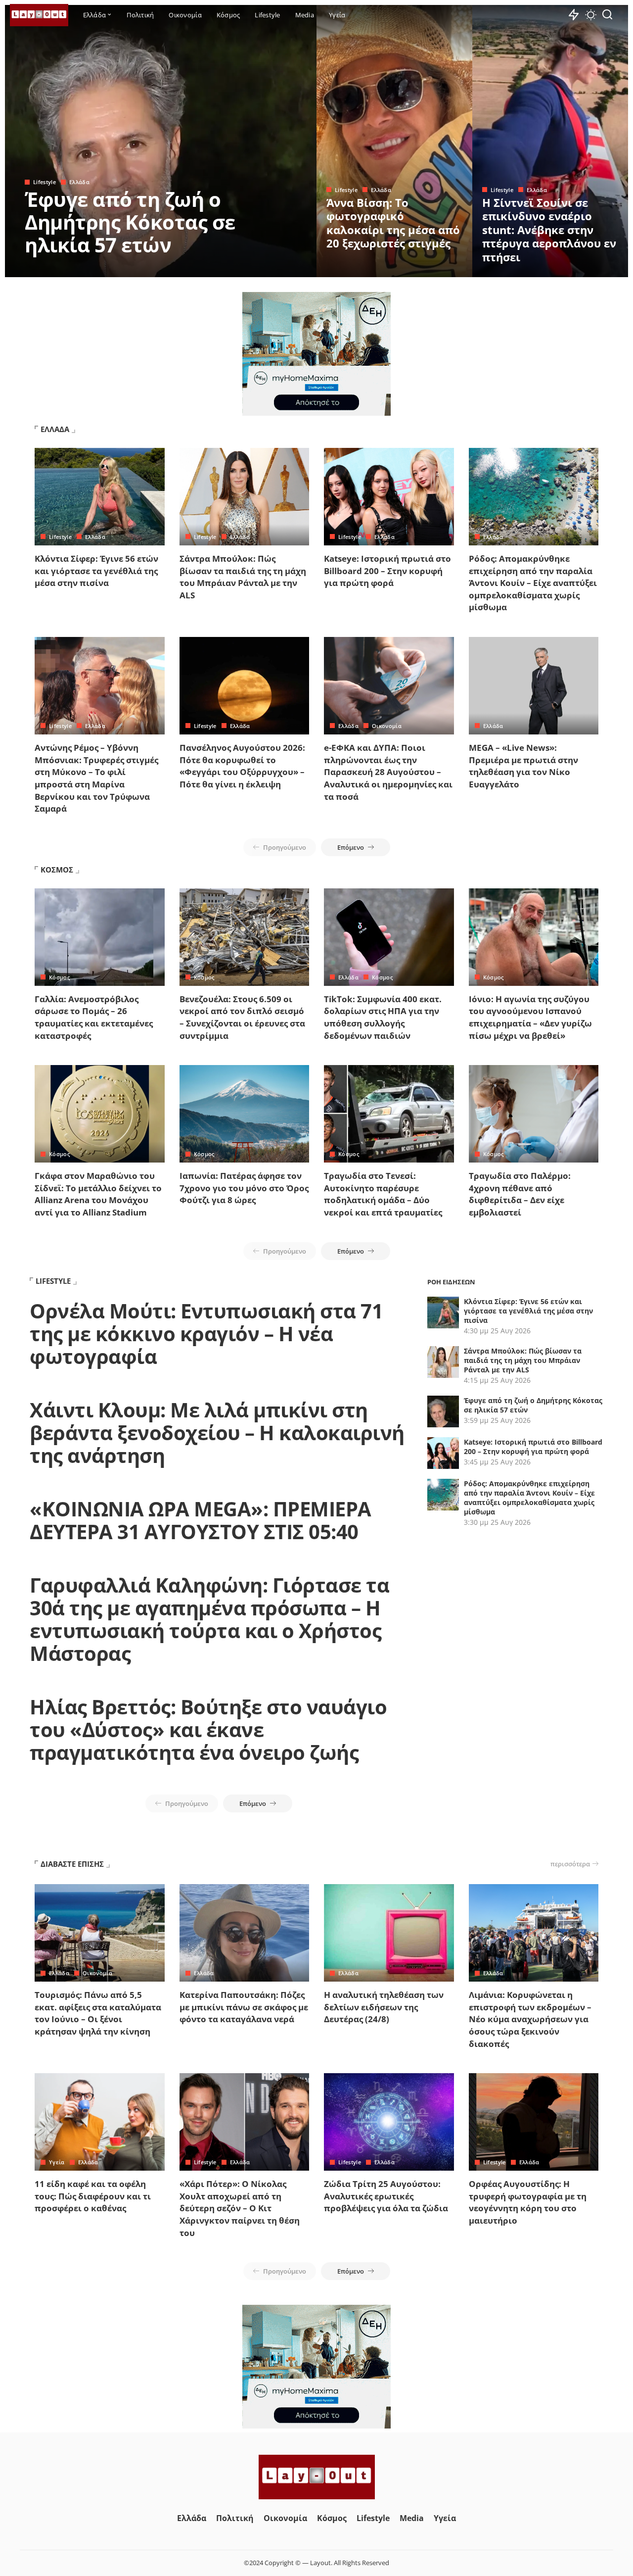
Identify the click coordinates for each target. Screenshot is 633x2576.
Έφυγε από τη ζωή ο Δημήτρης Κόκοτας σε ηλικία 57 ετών (130, 222)
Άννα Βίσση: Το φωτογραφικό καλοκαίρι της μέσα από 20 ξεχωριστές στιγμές (393, 223)
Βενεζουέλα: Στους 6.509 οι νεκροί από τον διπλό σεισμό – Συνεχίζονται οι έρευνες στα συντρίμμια (242, 1017)
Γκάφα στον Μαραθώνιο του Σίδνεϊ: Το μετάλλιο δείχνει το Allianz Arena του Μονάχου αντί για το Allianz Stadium (98, 1194)
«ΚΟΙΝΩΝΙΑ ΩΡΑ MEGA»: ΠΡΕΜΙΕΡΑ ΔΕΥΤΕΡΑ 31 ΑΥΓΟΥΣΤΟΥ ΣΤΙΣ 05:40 (201, 1520)
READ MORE (270, 268)
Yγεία (57, 2162)
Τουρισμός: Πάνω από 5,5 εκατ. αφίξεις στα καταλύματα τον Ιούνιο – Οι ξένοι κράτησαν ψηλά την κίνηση (98, 2013)
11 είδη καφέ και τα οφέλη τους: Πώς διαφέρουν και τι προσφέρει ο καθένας (93, 2196)
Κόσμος (59, 977)
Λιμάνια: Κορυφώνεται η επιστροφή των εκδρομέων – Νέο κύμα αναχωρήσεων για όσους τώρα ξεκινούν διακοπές (530, 2019)
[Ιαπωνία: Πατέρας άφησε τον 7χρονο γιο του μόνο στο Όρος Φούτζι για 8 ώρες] (245, 1114)
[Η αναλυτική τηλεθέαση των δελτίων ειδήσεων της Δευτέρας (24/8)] (389, 1933)
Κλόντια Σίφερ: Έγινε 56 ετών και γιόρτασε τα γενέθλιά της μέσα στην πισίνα (96, 571)
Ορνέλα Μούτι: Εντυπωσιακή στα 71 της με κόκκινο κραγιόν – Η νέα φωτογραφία (206, 1334)
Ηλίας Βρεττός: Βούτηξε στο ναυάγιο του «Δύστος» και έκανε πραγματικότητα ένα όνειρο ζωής (208, 1729)
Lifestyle (45, 182)
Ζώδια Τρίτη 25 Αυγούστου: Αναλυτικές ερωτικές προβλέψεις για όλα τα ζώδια (386, 2196)
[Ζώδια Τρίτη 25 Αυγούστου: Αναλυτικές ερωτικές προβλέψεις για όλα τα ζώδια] (389, 2122)
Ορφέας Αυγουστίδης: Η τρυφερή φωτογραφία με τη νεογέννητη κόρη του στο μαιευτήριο (528, 2202)
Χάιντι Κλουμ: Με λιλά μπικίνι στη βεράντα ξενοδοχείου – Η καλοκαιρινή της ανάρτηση (217, 1433)
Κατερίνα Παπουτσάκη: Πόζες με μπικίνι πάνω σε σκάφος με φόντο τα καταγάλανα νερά (244, 2007)
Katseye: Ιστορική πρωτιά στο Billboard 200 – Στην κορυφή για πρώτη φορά (387, 571)
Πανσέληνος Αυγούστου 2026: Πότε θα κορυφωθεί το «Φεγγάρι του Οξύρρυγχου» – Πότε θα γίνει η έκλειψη (242, 766)
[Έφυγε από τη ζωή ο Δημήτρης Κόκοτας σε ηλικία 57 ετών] (161, 141)
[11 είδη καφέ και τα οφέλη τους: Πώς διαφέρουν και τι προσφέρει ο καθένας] (100, 2122)
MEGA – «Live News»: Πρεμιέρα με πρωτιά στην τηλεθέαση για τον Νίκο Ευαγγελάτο (523, 766)
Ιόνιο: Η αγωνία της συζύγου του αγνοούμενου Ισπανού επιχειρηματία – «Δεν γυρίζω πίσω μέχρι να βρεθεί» (530, 1017)
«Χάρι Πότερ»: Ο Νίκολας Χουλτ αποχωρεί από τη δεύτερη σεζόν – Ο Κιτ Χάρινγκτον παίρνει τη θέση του (240, 2208)
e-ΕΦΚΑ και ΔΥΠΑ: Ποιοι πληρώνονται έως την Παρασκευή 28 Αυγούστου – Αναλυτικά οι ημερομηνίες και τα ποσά (388, 772)
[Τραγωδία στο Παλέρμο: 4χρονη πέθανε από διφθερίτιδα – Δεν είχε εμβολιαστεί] (534, 1114)
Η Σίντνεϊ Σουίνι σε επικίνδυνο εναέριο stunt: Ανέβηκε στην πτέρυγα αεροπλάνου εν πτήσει (549, 230)
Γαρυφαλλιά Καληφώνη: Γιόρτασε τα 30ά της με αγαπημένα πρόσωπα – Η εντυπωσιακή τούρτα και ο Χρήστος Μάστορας (209, 1619)
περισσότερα (570, 1864)
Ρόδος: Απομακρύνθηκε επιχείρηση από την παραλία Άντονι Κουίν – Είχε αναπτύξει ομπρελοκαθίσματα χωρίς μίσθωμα (533, 583)
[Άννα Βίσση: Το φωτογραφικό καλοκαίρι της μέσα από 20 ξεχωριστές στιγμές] (394, 141)
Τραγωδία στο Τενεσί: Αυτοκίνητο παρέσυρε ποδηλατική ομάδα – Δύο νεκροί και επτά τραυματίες (383, 1194)
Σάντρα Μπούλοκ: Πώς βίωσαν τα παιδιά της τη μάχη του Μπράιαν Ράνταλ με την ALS (243, 577)
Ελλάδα (79, 182)
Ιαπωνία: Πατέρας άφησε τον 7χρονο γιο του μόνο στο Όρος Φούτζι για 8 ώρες (244, 1188)
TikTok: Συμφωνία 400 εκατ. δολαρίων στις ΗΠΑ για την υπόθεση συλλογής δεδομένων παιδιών (383, 1017)
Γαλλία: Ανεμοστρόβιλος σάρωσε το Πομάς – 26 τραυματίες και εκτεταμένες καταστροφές (94, 1017)
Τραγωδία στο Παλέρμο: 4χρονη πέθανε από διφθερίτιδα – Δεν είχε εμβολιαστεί (520, 1194)
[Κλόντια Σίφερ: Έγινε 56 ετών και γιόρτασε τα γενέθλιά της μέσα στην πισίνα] (100, 497)
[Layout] (39, 15)
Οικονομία (387, 726)
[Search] (607, 15)
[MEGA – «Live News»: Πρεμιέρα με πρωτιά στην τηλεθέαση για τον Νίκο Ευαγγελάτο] (534, 686)
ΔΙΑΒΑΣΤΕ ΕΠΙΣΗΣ (72, 1864)
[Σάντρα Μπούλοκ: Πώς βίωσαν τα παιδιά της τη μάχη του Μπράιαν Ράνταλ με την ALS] (245, 497)
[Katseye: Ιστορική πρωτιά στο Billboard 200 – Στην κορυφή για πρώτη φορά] (389, 497)
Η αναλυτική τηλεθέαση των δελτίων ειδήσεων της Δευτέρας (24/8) (384, 2007)
